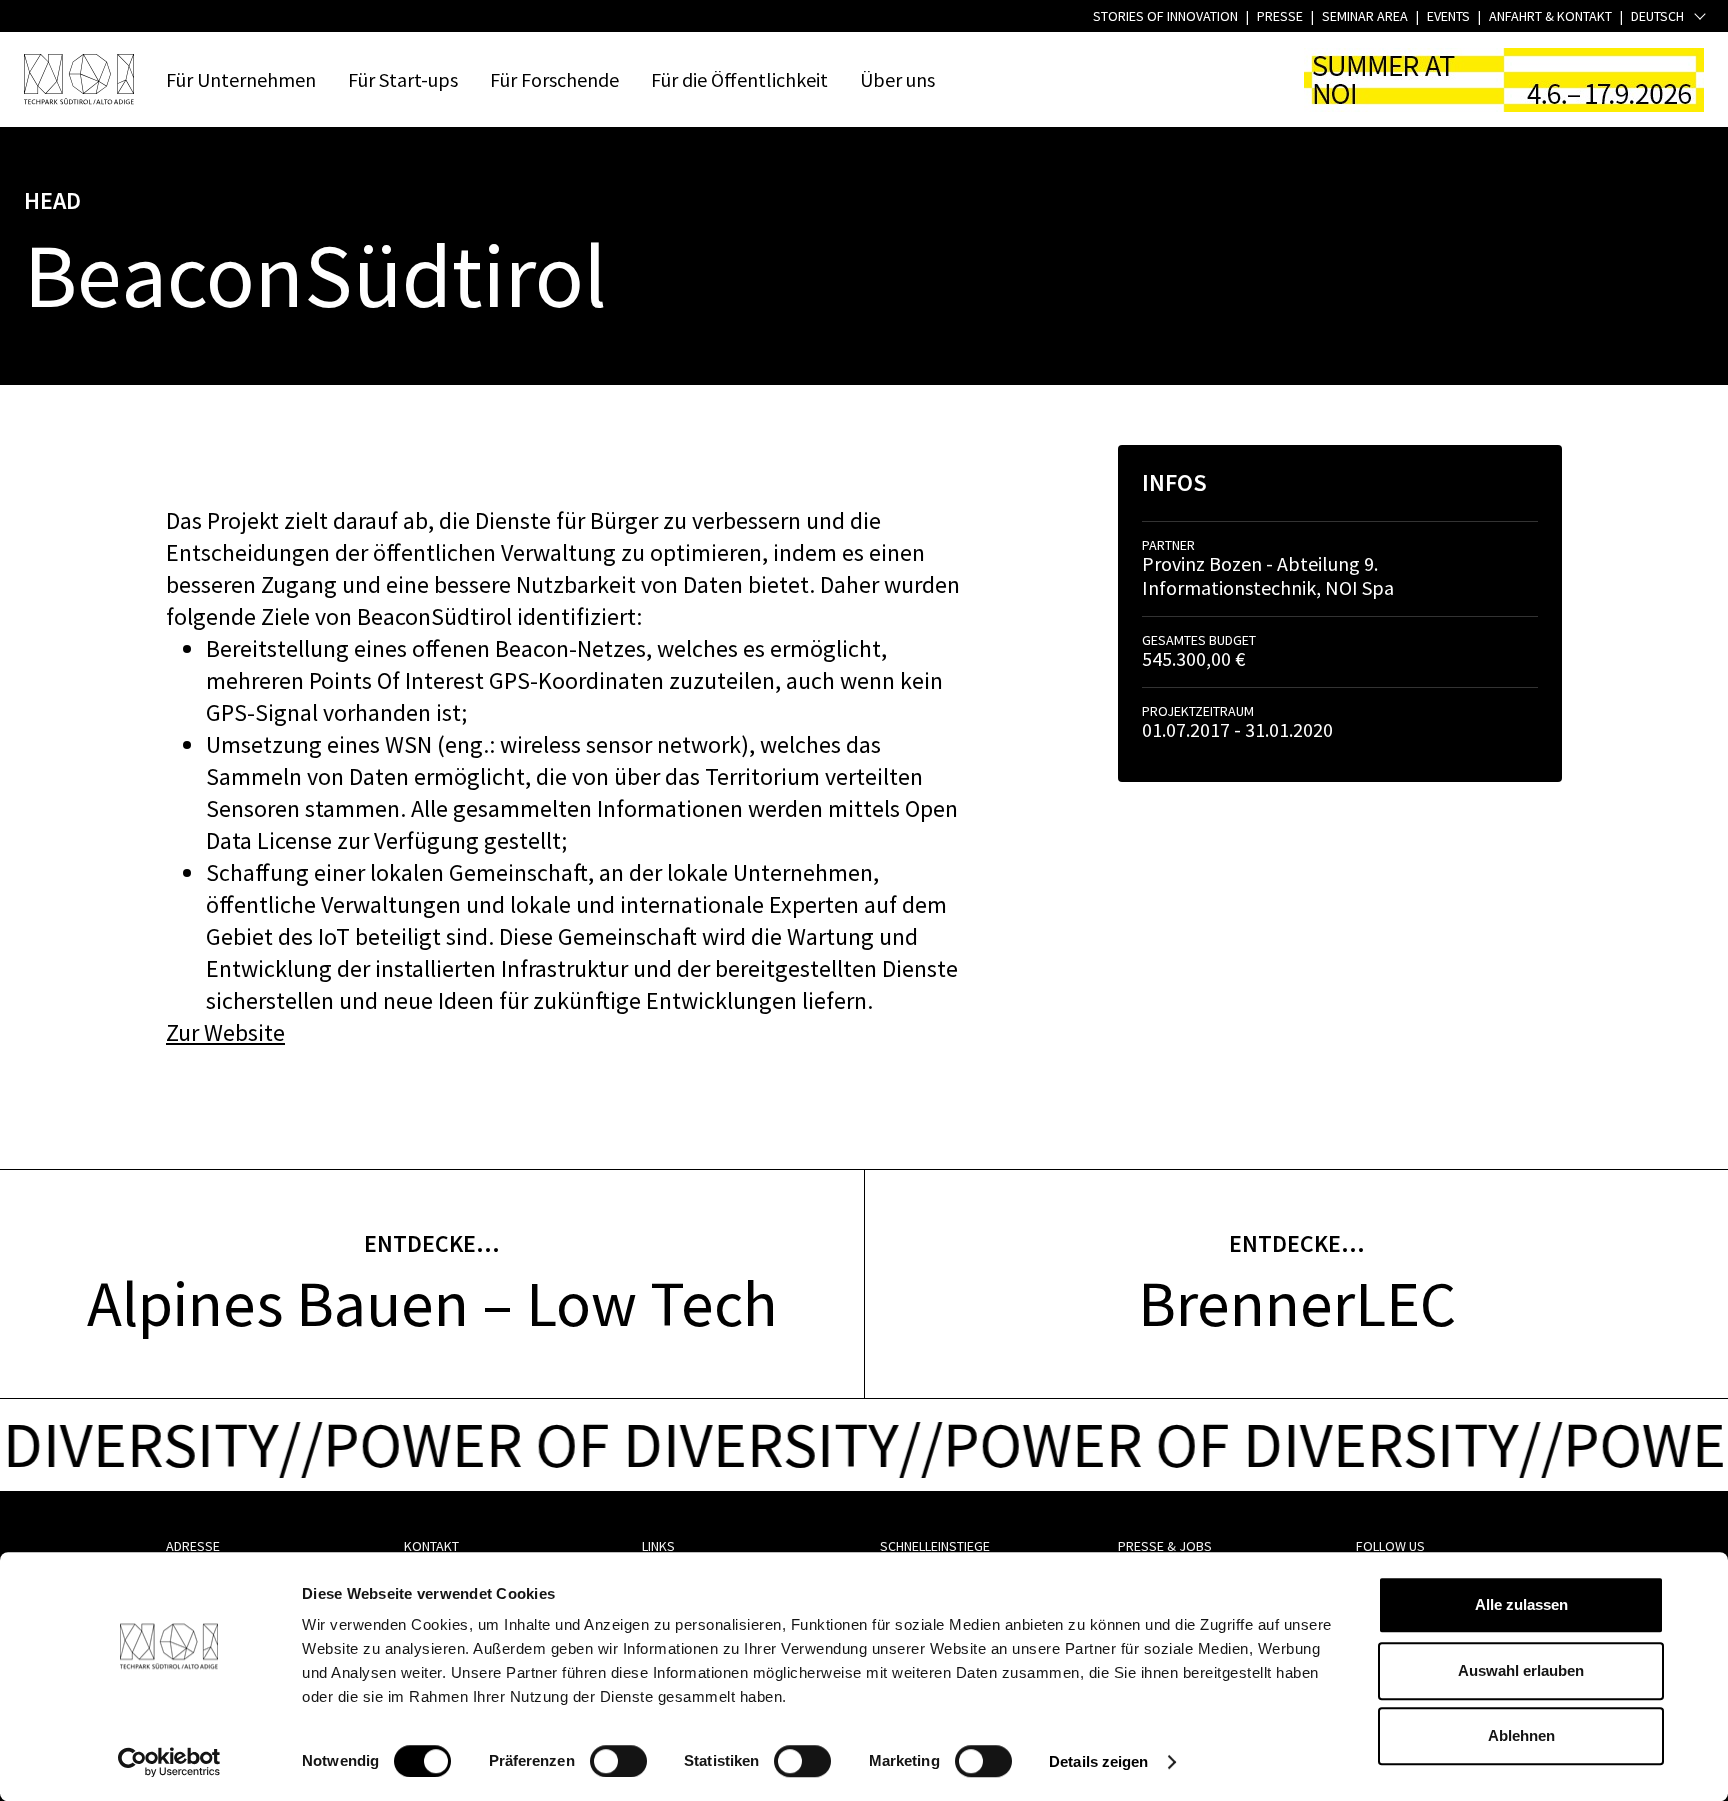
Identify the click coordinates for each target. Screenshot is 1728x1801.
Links (658, 1546)
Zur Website (225, 1032)
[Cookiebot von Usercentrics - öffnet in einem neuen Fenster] (169, 1762)
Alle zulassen (1521, 1604)
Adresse (193, 1546)
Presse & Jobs (1165, 1546)
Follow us (1390, 1546)
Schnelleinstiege (935, 1546)
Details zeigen (1098, 1761)
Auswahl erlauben (1521, 1670)
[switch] (618, 1761)
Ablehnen (1521, 1735)
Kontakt (431, 1546)
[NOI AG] (79, 79)
